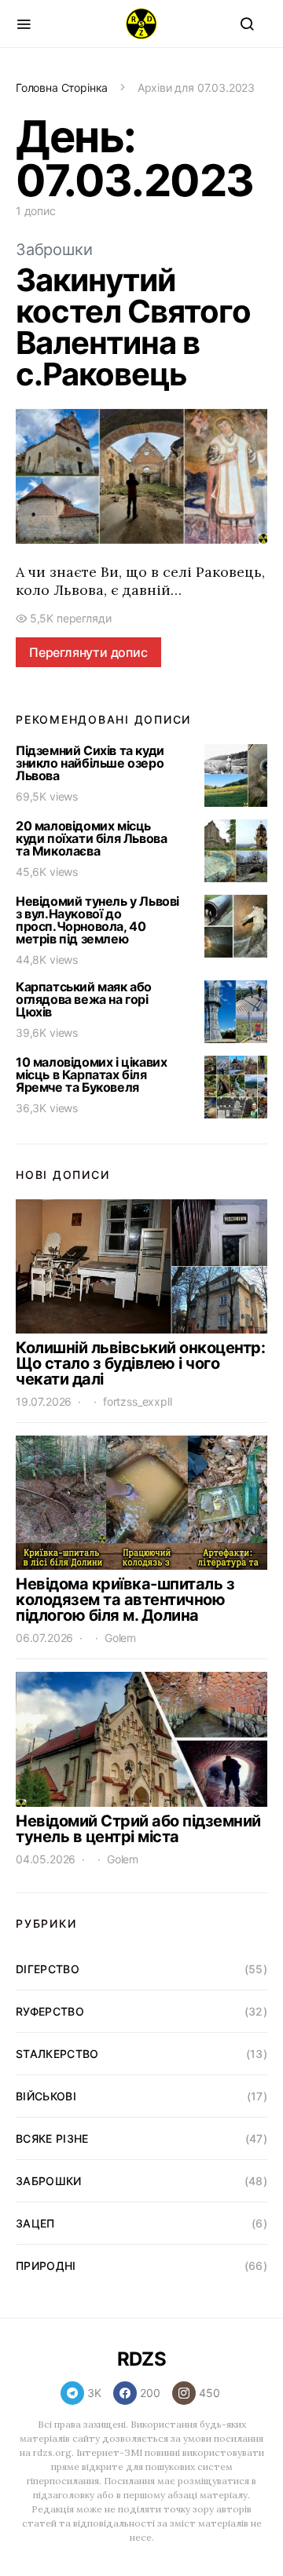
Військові (46, 2096)
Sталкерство (57, 2054)
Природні (46, 2266)
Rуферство (50, 2011)
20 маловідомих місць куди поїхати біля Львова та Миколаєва (91, 838)
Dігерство (48, 1969)
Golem (120, 1638)
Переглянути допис (88, 652)
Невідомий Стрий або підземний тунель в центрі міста (138, 1829)
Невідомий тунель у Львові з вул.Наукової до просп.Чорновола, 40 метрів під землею (97, 920)
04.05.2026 (46, 1859)
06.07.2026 (44, 1638)
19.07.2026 (44, 1401)
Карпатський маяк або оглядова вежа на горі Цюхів (84, 999)
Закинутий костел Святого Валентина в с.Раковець (133, 327)
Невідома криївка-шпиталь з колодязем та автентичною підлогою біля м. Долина (125, 1600)
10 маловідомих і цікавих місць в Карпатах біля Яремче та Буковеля (91, 1075)
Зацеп (35, 2223)
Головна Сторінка (62, 88)
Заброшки (54, 250)
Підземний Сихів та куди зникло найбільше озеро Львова (90, 763)
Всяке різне (52, 2138)
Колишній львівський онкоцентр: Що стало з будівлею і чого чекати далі (140, 1363)
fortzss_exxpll (138, 1401)
